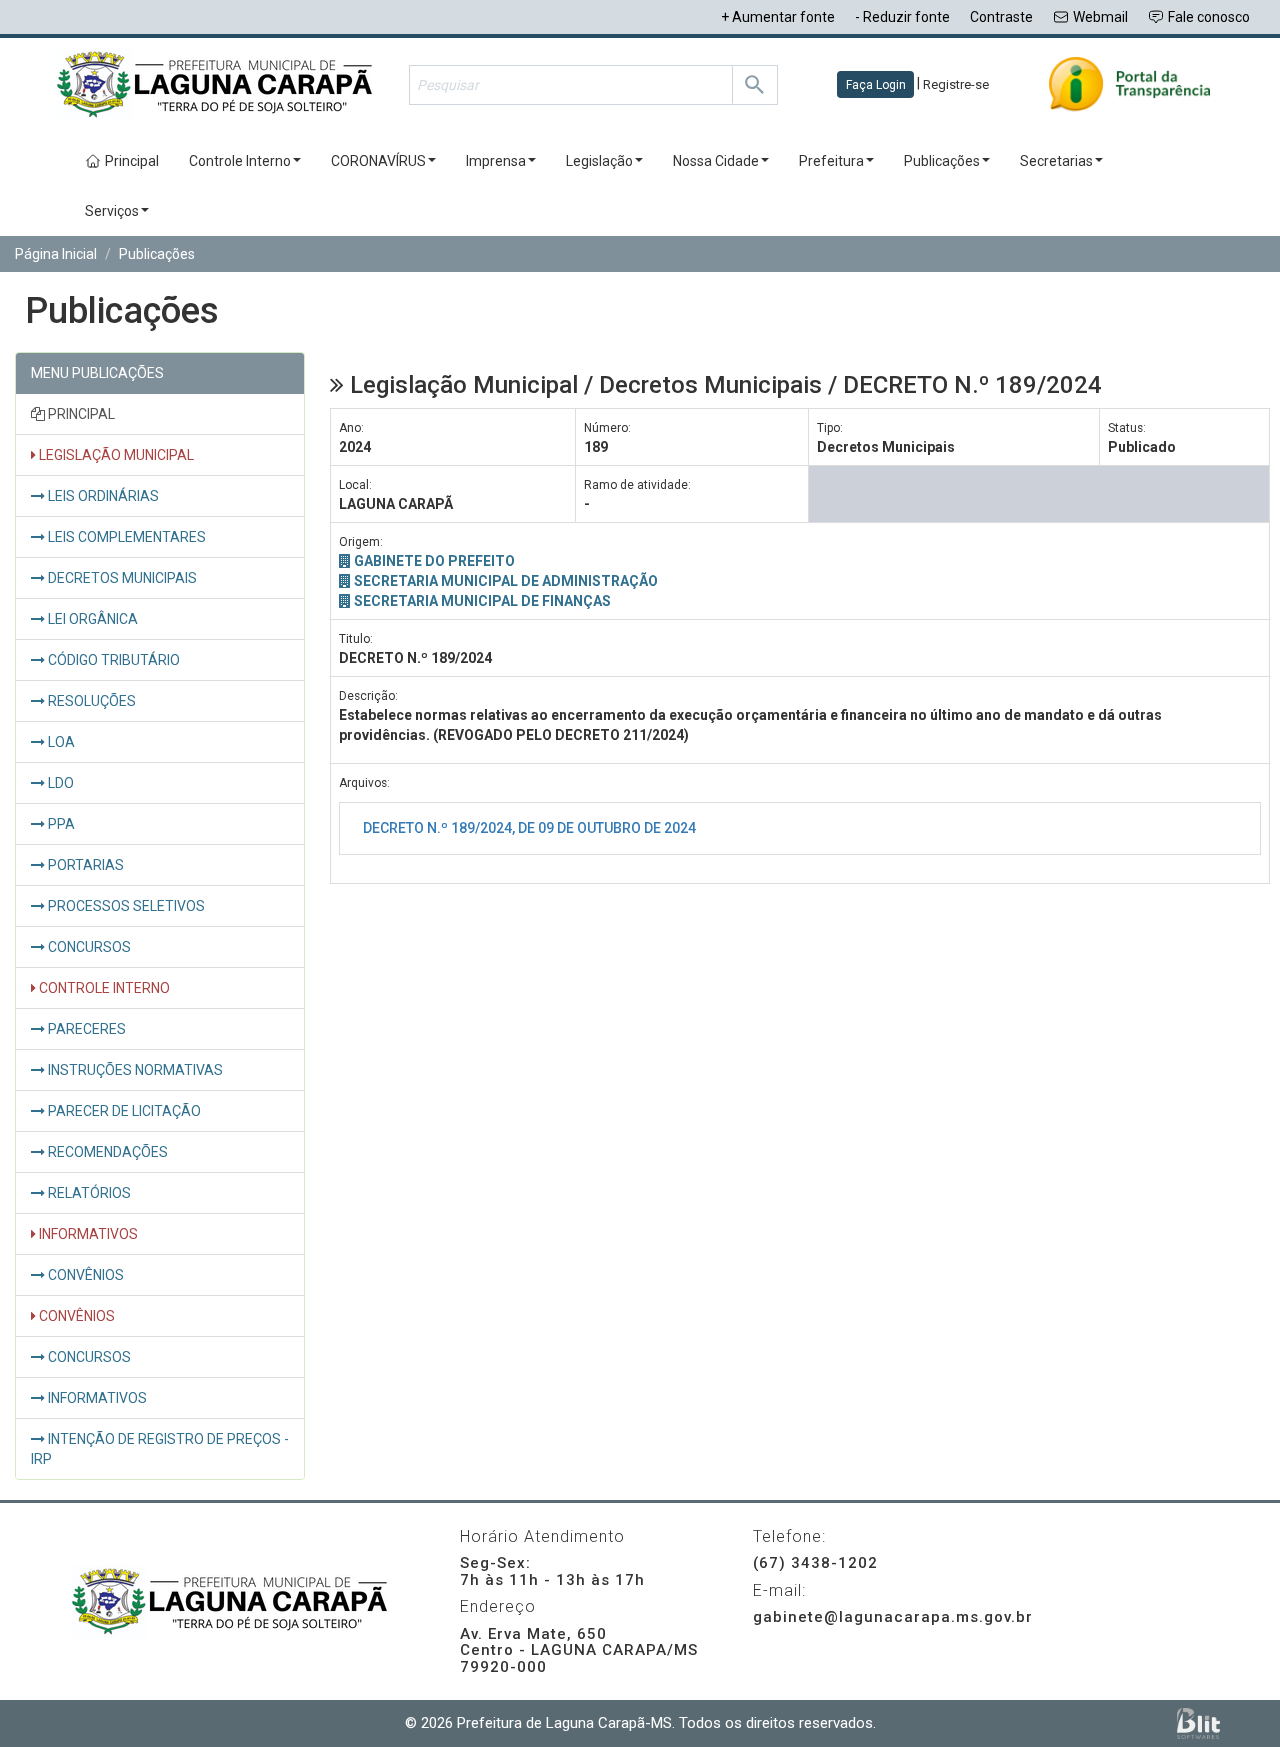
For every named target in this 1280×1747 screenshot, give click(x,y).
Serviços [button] (112, 211)
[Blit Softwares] (1198, 1723)
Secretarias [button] (1056, 161)
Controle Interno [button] (240, 161)
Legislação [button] (599, 161)
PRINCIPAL (80, 414)
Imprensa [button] (496, 161)
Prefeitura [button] (831, 161)
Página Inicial (56, 254)
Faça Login (876, 85)
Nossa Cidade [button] (716, 161)
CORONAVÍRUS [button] (378, 161)
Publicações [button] (942, 161)
